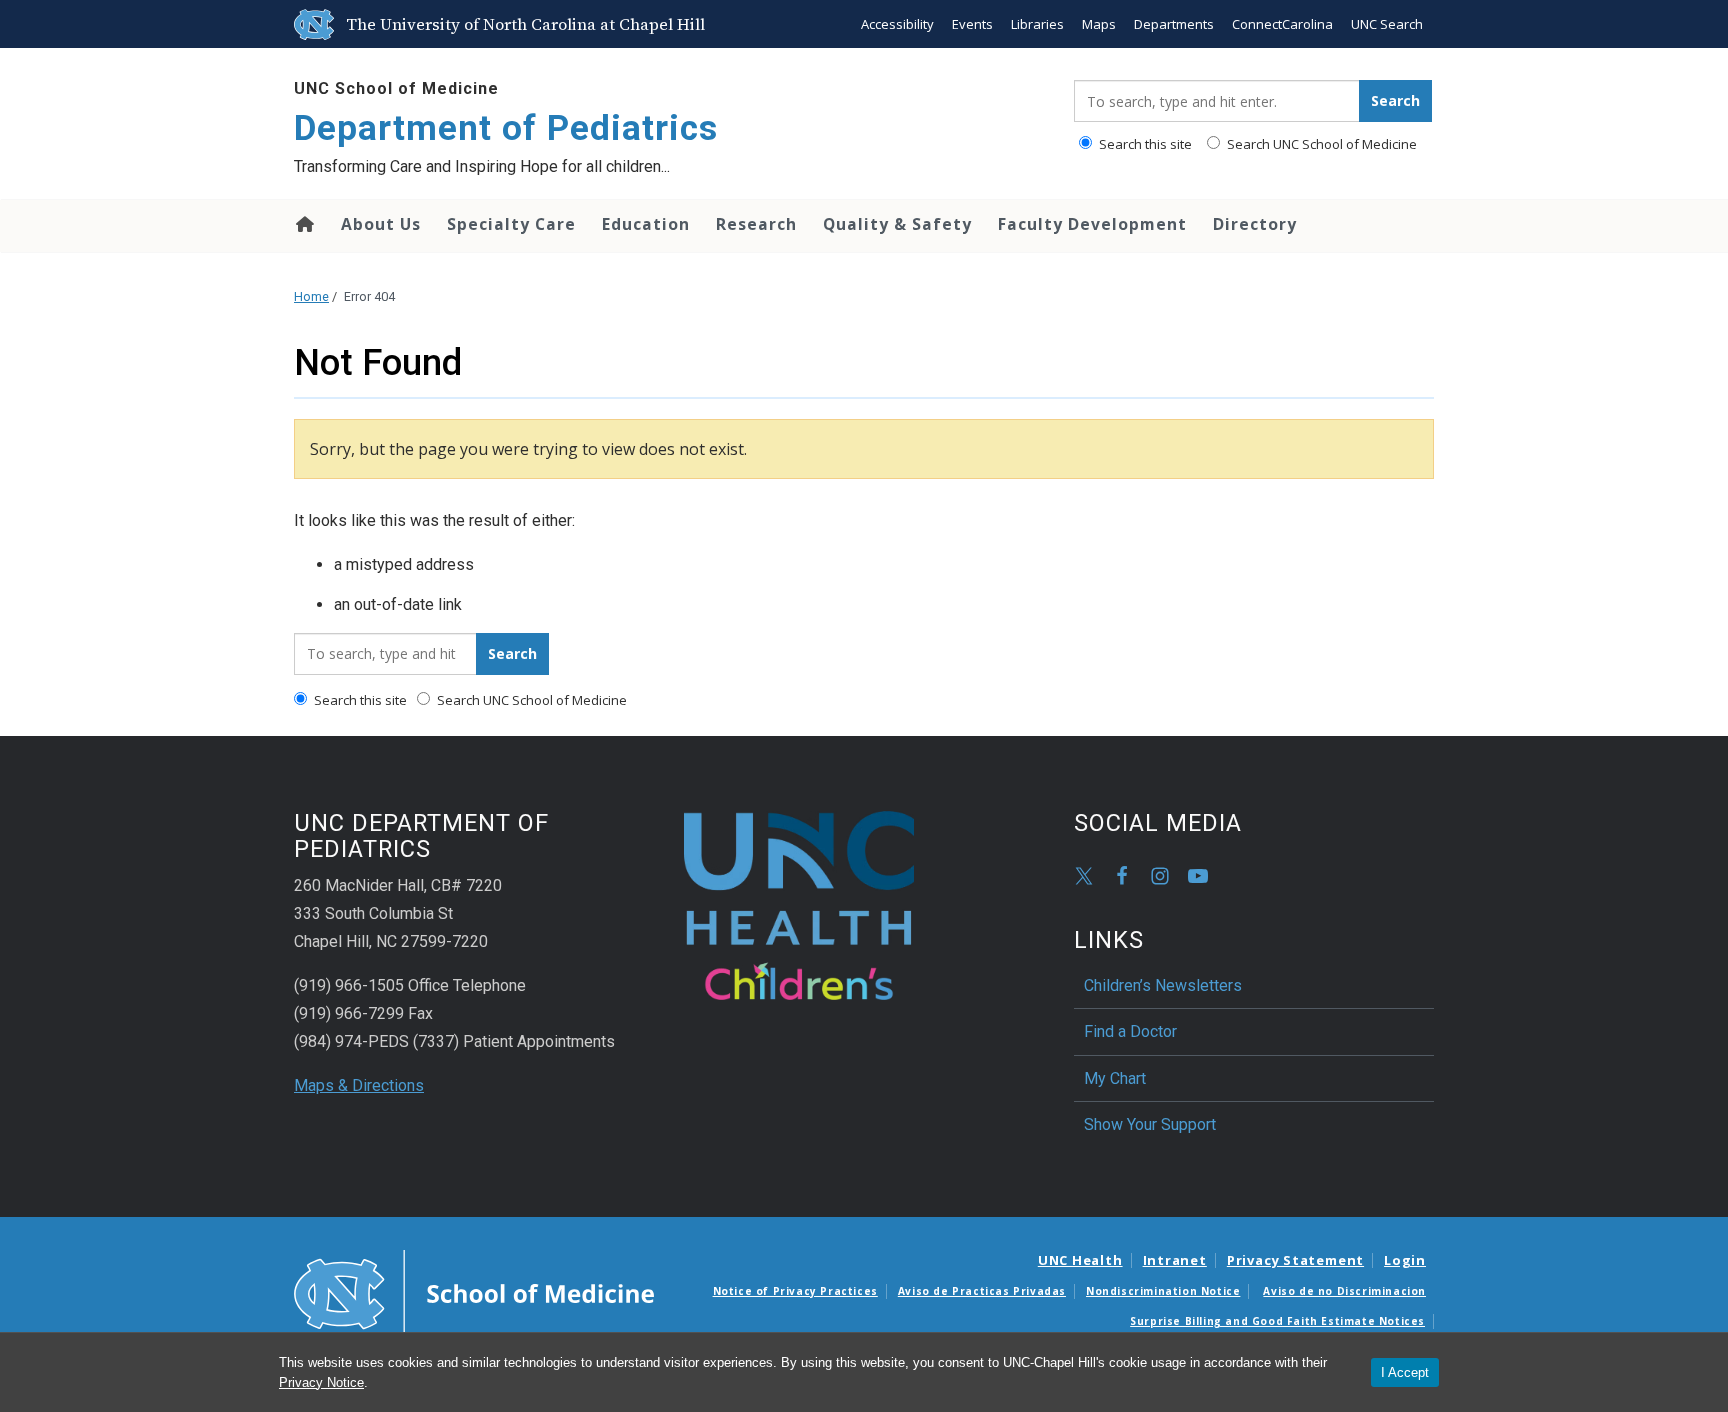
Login (1405, 1260)
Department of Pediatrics (506, 128)
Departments (1174, 24)
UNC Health (1080, 1260)
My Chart (1115, 1078)
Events (972, 24)
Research (756, 224)
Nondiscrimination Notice (1163, 1291)
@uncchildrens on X (1084, 876)
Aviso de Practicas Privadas (982, 1291)
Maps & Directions (359, 1085)
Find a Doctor (1130, 1031)
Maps (1099, 24)
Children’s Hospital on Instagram (1160, 876)
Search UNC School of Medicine (1320, 144)
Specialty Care (511, 224)
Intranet (1175, 1260)
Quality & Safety (897, 224)
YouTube (1198, 876)
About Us (381, 224)
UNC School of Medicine (396, 88)
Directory (1255, 224)
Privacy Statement (1295, 1260)
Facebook (1122, 876)
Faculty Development (1092, 224)
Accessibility (897, 24)
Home (303, 224)
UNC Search (1387, 24)
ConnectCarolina (1282, 24)
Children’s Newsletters (1163, 985)
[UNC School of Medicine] (474, 1293)
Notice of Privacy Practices (795, 1291)
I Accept (1405, 1372)
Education (646, 224)
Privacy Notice (321, 1382)
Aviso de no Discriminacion (1344, 1291)
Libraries (1037, 24)
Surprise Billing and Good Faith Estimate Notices (1277, 1321)
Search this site (1144, 144)
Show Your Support (1150, 1124)
